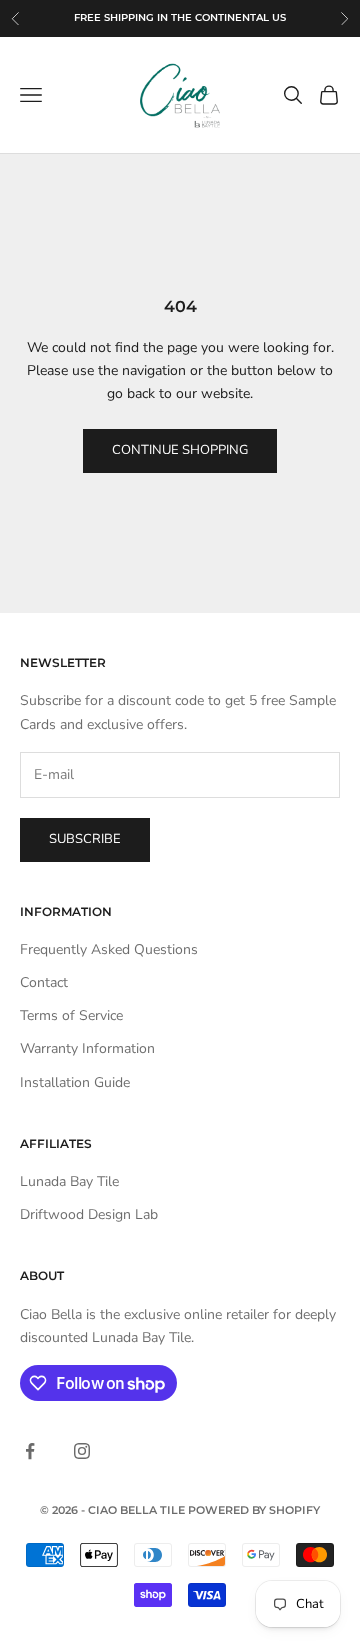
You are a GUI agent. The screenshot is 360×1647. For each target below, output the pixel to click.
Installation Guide (75, 1082)
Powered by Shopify (254, 1510)
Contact (44, 982)
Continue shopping (180, 450)
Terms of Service (71, 1015)
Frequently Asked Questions (109, 949)
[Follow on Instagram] (82, 1451)
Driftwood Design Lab (89, 1214)
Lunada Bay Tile (69, 1181)
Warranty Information (87, 1048)
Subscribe (85, 839)
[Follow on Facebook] (30, 1451)
